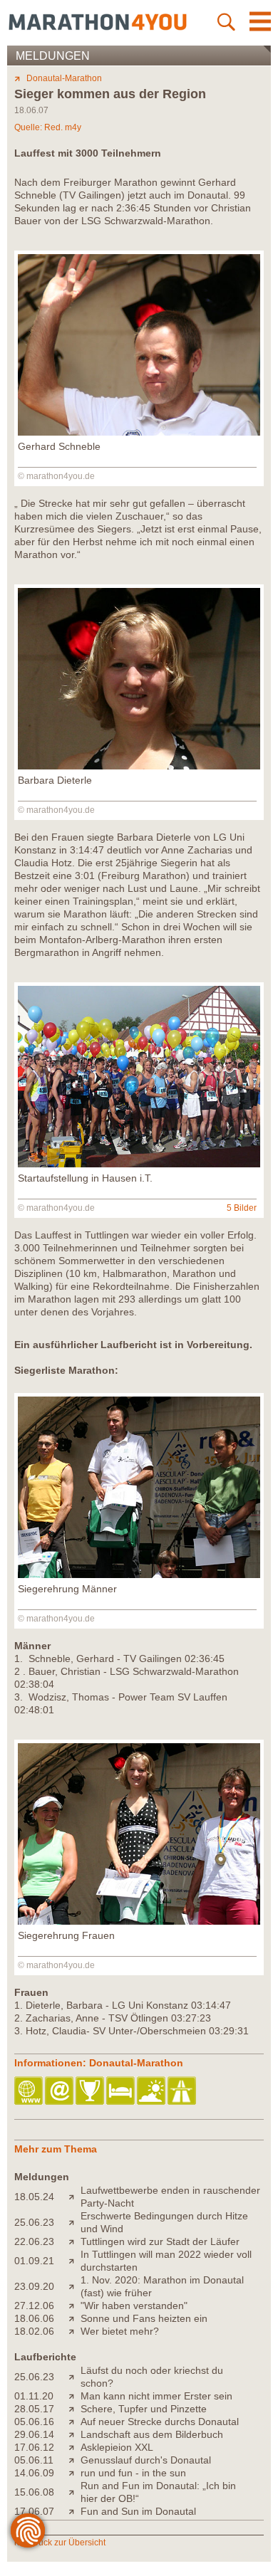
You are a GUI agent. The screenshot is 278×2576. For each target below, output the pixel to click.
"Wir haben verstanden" (134, 2306)
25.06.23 (34, 2222)
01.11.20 (34, 2396)
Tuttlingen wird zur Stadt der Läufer (160, 2241)
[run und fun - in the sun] (74, 2473)
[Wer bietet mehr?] (74, 2331)
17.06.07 (34, 2511)
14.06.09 (34, 2473)
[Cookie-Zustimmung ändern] (28, 2530)
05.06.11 (34, 2460)
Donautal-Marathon (64, 78)
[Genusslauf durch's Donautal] (74, 2460)
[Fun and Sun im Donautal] (74, 2511)
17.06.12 (34, 2447)
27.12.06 (34, 2306)
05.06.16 (34, 2422)
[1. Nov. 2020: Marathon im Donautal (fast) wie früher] (74, 2286)
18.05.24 (34, 2197)
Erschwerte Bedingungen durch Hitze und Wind (164, 2222)
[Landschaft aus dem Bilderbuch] (74, 2434)
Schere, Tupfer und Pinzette (144, 2409)
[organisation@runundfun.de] (60, 2092)
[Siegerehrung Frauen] (139, 1921)
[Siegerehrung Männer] (139, 1574)
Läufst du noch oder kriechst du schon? (152, 2377)
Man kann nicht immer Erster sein (156, 2396)
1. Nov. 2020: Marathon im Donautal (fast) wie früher (162, 2286)
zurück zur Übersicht (66, 2543)
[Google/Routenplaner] (183, 2092)
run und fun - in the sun (133, 2473)
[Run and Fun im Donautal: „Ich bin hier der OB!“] (74, 2492)
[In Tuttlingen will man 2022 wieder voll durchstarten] (74, 2261)
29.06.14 (34, 2434)
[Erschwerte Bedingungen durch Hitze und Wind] (74, 2222)
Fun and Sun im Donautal (138, 2511)
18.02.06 (34, 2331)
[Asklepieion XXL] (74, 2447)
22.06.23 (34, 2241)
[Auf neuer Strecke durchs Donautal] (74, 2422)
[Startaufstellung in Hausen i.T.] (139, 1164)
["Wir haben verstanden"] (74, 2306)
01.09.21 (34, 2261)
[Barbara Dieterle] (139, 766)
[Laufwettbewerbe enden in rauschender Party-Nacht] (74, 2197)
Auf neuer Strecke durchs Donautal (160, 2422)
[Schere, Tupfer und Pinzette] (74, 2409)
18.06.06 (34, 2318)
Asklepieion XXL (117, 2447)
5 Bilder (242, 1208)
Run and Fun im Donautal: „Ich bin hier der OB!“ (158, 2492)
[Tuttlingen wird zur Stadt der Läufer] (74, 2241)
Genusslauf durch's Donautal (146, 2460)
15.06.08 (34, 2492)
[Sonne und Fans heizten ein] (74, 2318)
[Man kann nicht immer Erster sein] (74, 2396)
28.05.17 (34, 2409)
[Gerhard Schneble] (139, 432)
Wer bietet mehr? (120, 2331)
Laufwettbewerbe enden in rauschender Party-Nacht (170, 2197)
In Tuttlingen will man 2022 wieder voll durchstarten (166, 2261)
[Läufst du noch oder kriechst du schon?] (74, 2377)
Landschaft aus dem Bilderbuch (152, 2434)
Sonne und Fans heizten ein (144, 2318)
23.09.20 (34, 2286)
